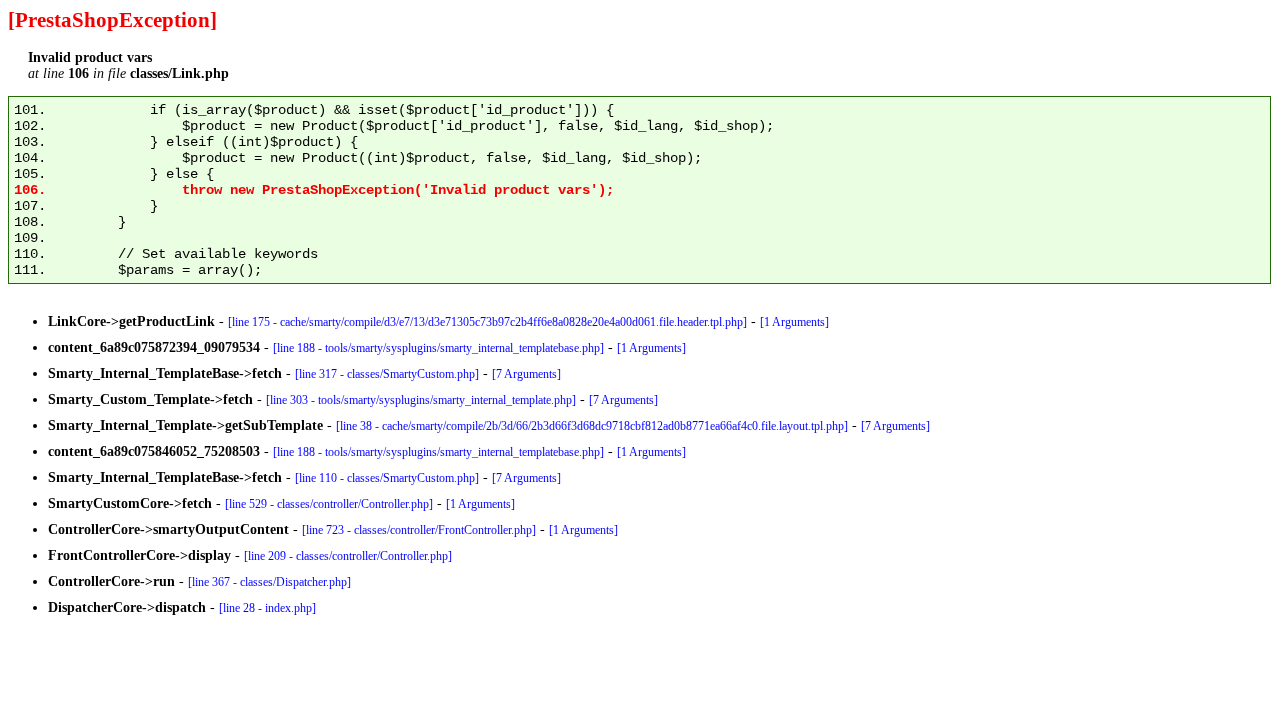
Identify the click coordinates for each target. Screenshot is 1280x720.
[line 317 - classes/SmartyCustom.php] (387, 374)
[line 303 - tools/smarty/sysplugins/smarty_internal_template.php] (421, 400)
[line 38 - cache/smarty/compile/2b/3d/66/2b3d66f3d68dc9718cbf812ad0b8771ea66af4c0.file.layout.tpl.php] (592, 426)
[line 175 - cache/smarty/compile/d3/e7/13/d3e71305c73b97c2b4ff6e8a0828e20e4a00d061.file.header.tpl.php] (487, 322)
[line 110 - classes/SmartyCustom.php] (387, 478)
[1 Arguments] (794, 322)
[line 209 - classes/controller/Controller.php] (348, 556)
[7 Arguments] (526, 374)
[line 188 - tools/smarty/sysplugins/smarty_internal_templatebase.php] (438, 348)
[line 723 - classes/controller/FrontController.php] (419, 530)
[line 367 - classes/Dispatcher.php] (269, 582)
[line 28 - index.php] (267, 608)
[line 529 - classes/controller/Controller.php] (329, 504)
